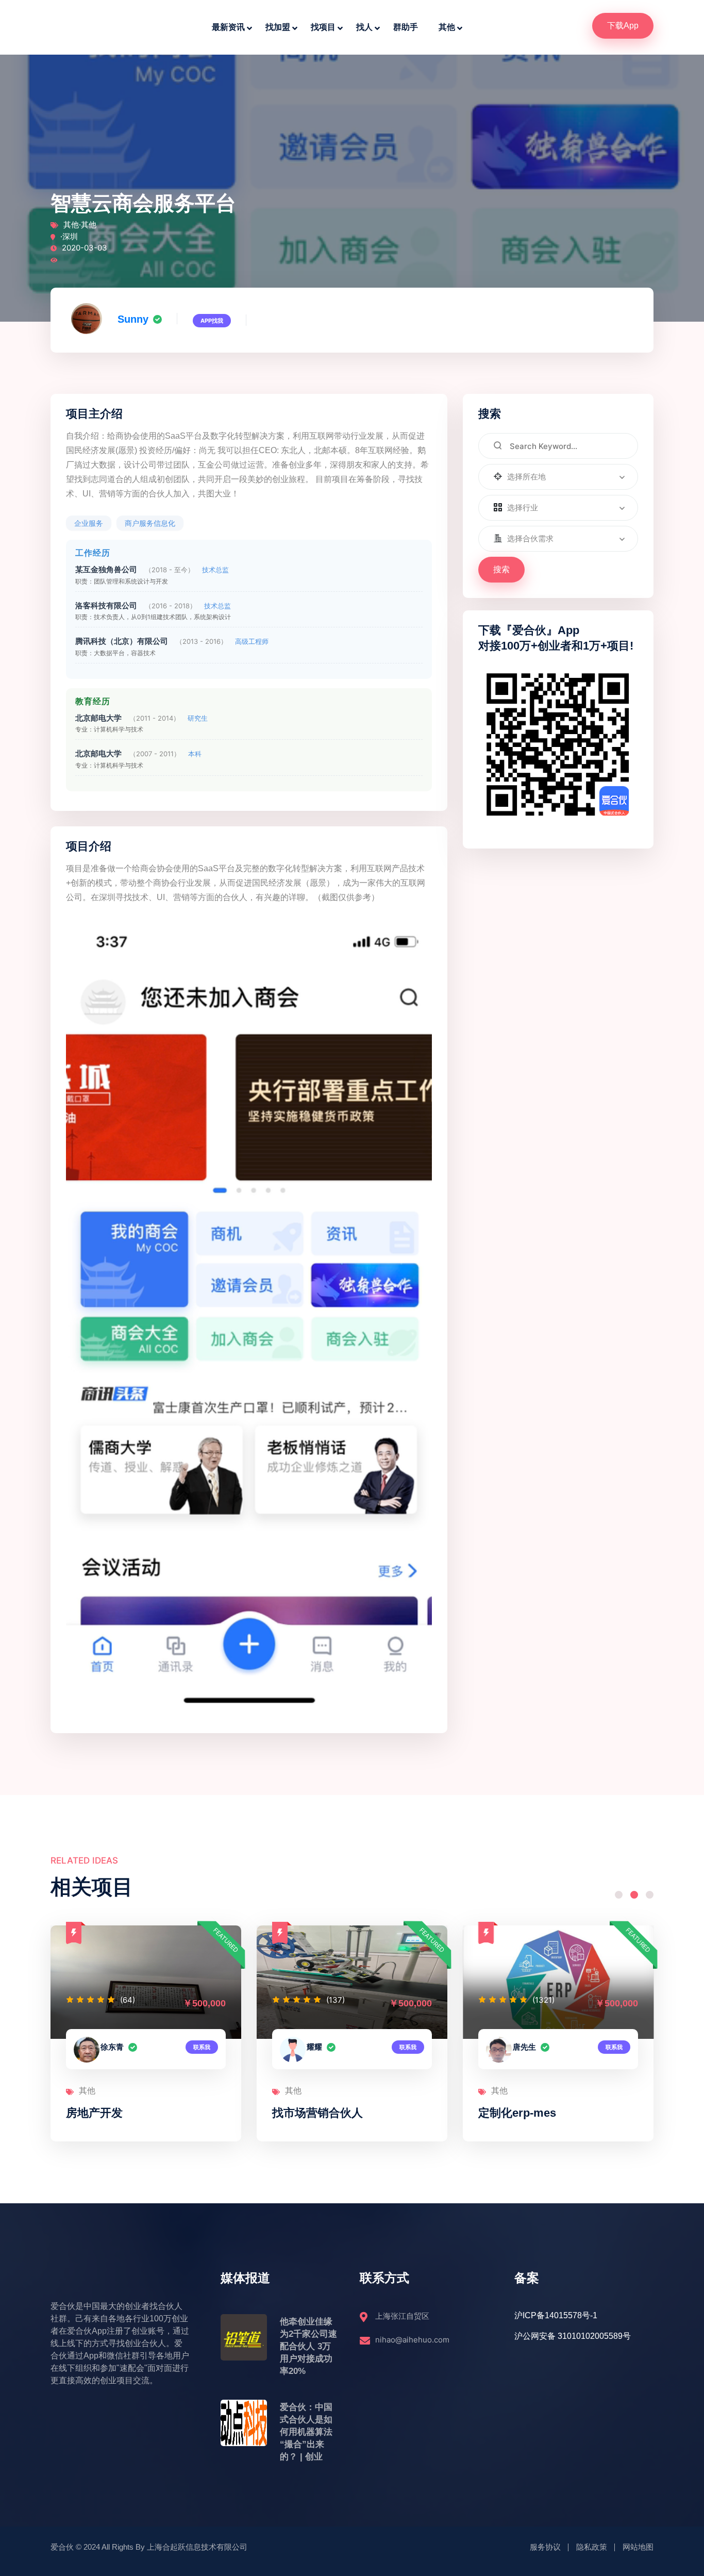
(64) (128, 2000)
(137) (336, 2000)
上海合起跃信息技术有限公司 (197, 2547)
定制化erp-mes (517, 2113)
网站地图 (638, 2547)
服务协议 (545, 2547)
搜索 (501, 569)
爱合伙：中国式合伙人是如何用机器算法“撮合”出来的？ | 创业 (306, 2432)
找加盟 (278, 27)
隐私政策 (592, 2547)
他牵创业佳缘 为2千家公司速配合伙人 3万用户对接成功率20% (308, 2346)
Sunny (133, 319)
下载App (623, 26)
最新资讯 (228, 27)
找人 (364, 27)
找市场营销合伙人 (317, 2113)
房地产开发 (94, 2113)
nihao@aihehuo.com (412, 2340)
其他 (447, 27)
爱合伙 (62, 2547)
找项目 (323, 27)
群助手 (406, 27)
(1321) (543, 2000)
